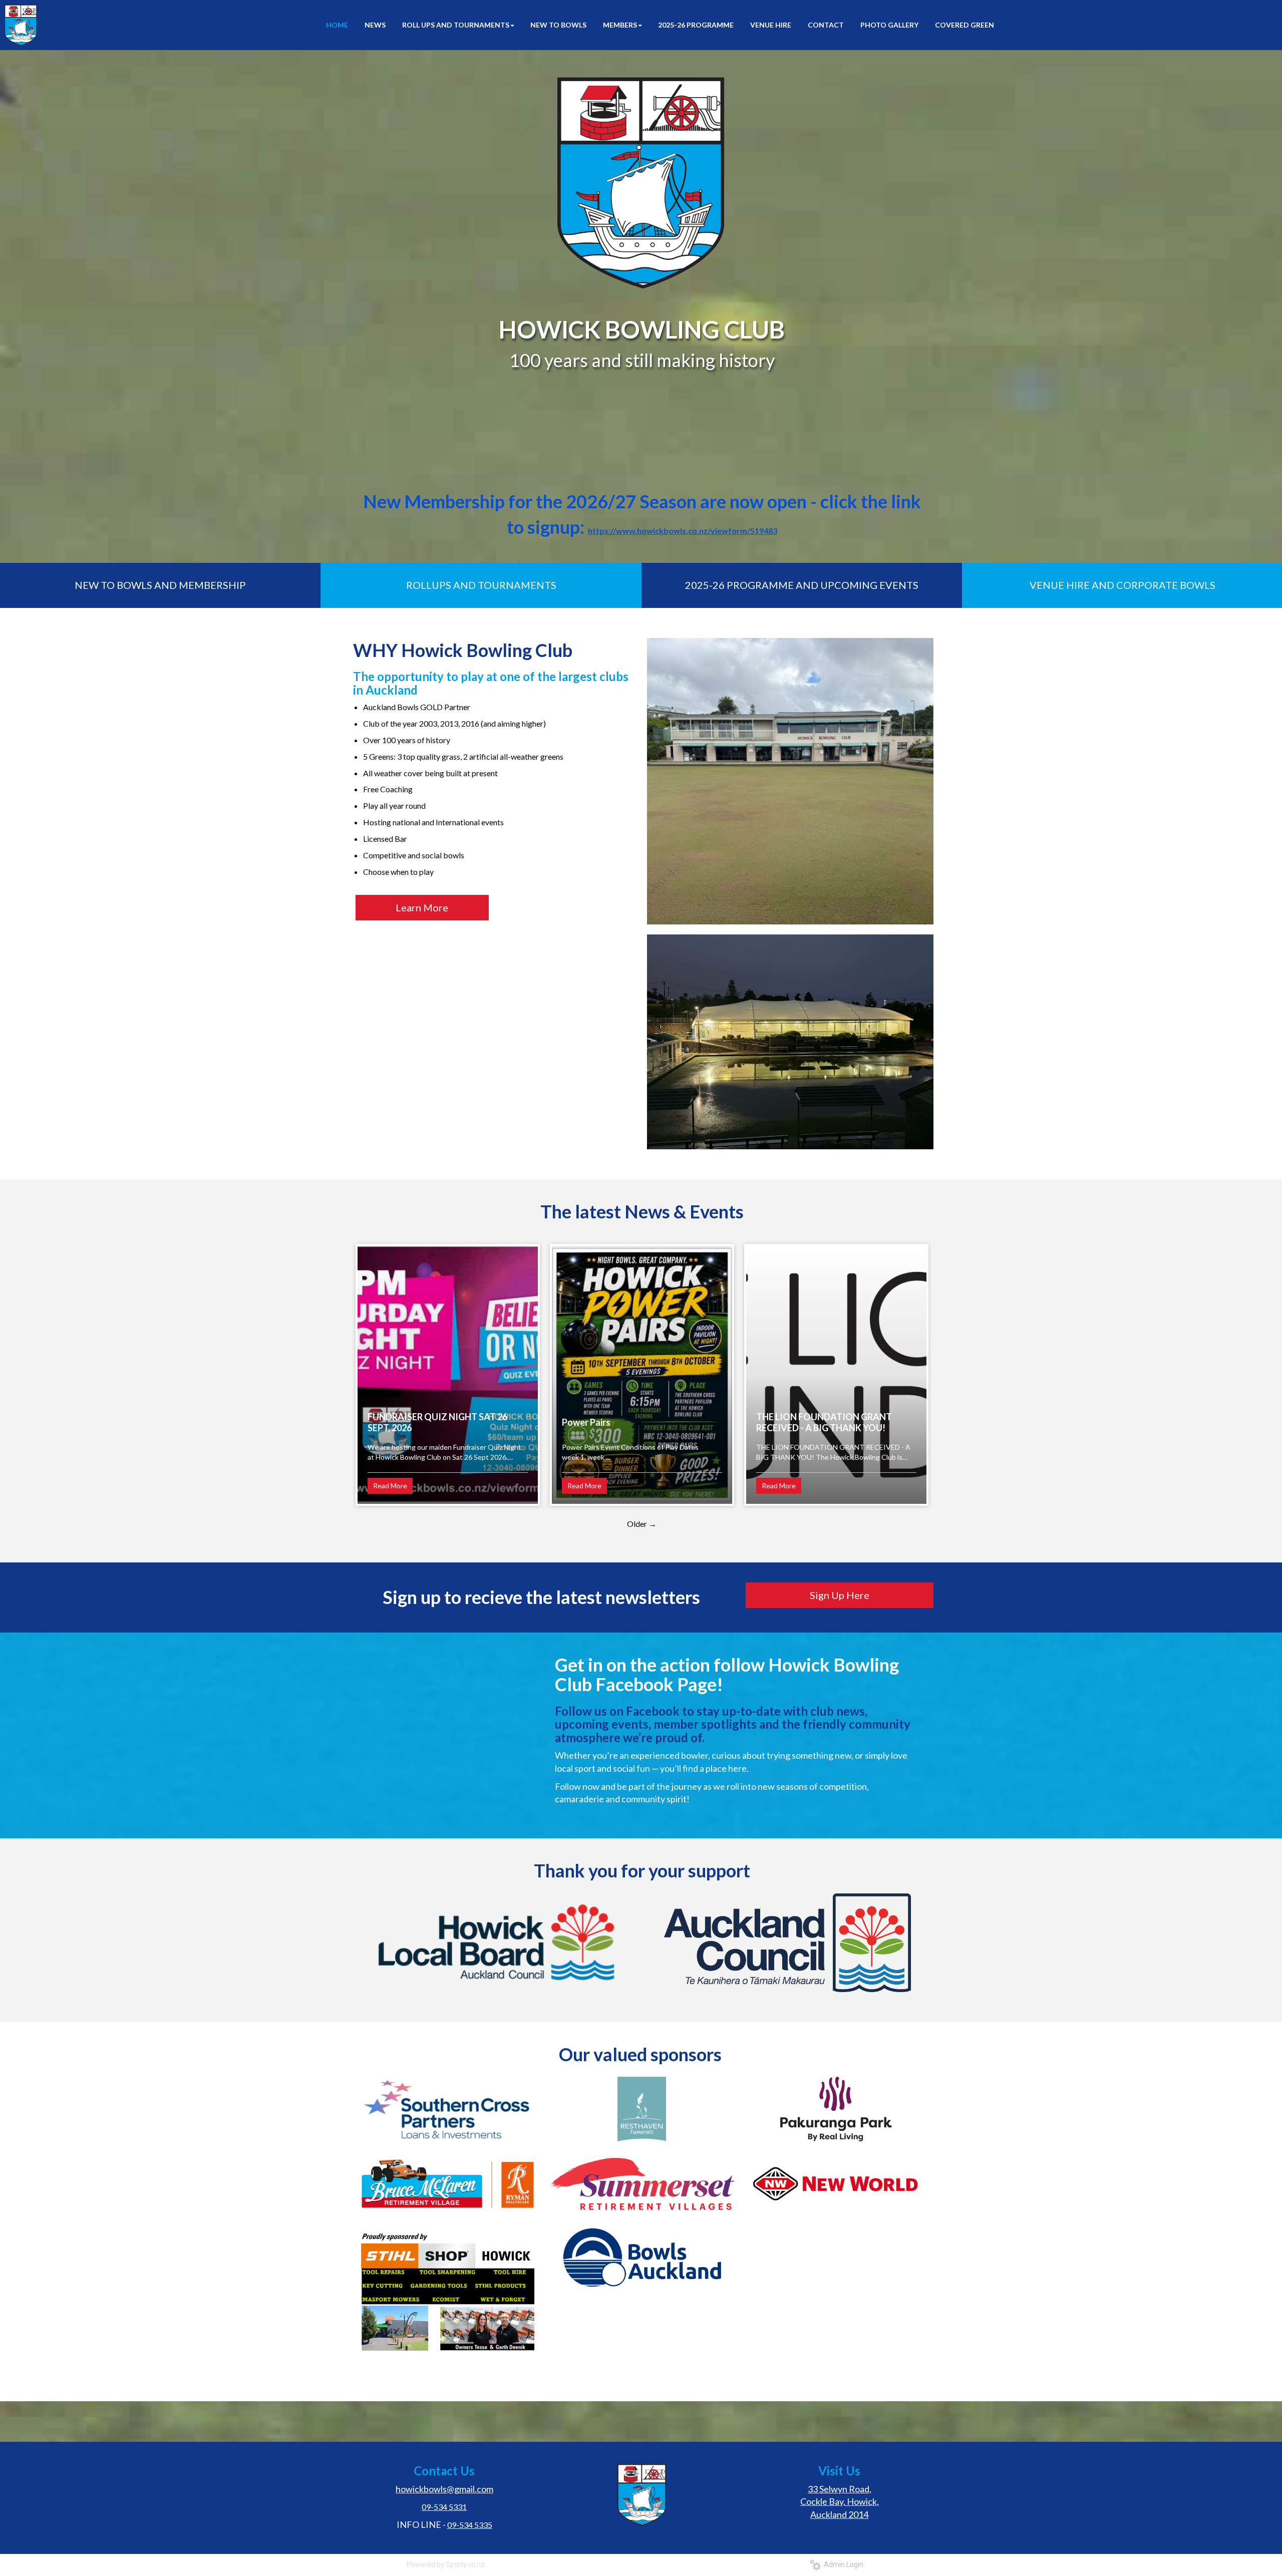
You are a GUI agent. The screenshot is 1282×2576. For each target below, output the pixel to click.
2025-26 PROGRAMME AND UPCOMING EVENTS (802, 585)
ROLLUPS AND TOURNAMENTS (481, 585)
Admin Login (842, 2564)
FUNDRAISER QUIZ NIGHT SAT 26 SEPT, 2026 (437, 1422)
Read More (390, 1486)
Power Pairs (586, 1422)
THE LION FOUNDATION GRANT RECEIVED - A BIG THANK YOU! (824, 1422)
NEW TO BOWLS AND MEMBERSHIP (160, 585)
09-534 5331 (444, 2507)
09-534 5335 (470, 2525)
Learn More (422, 907)
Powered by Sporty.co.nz (446, 2564)
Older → (642, 1524)
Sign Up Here (840, 1595)
